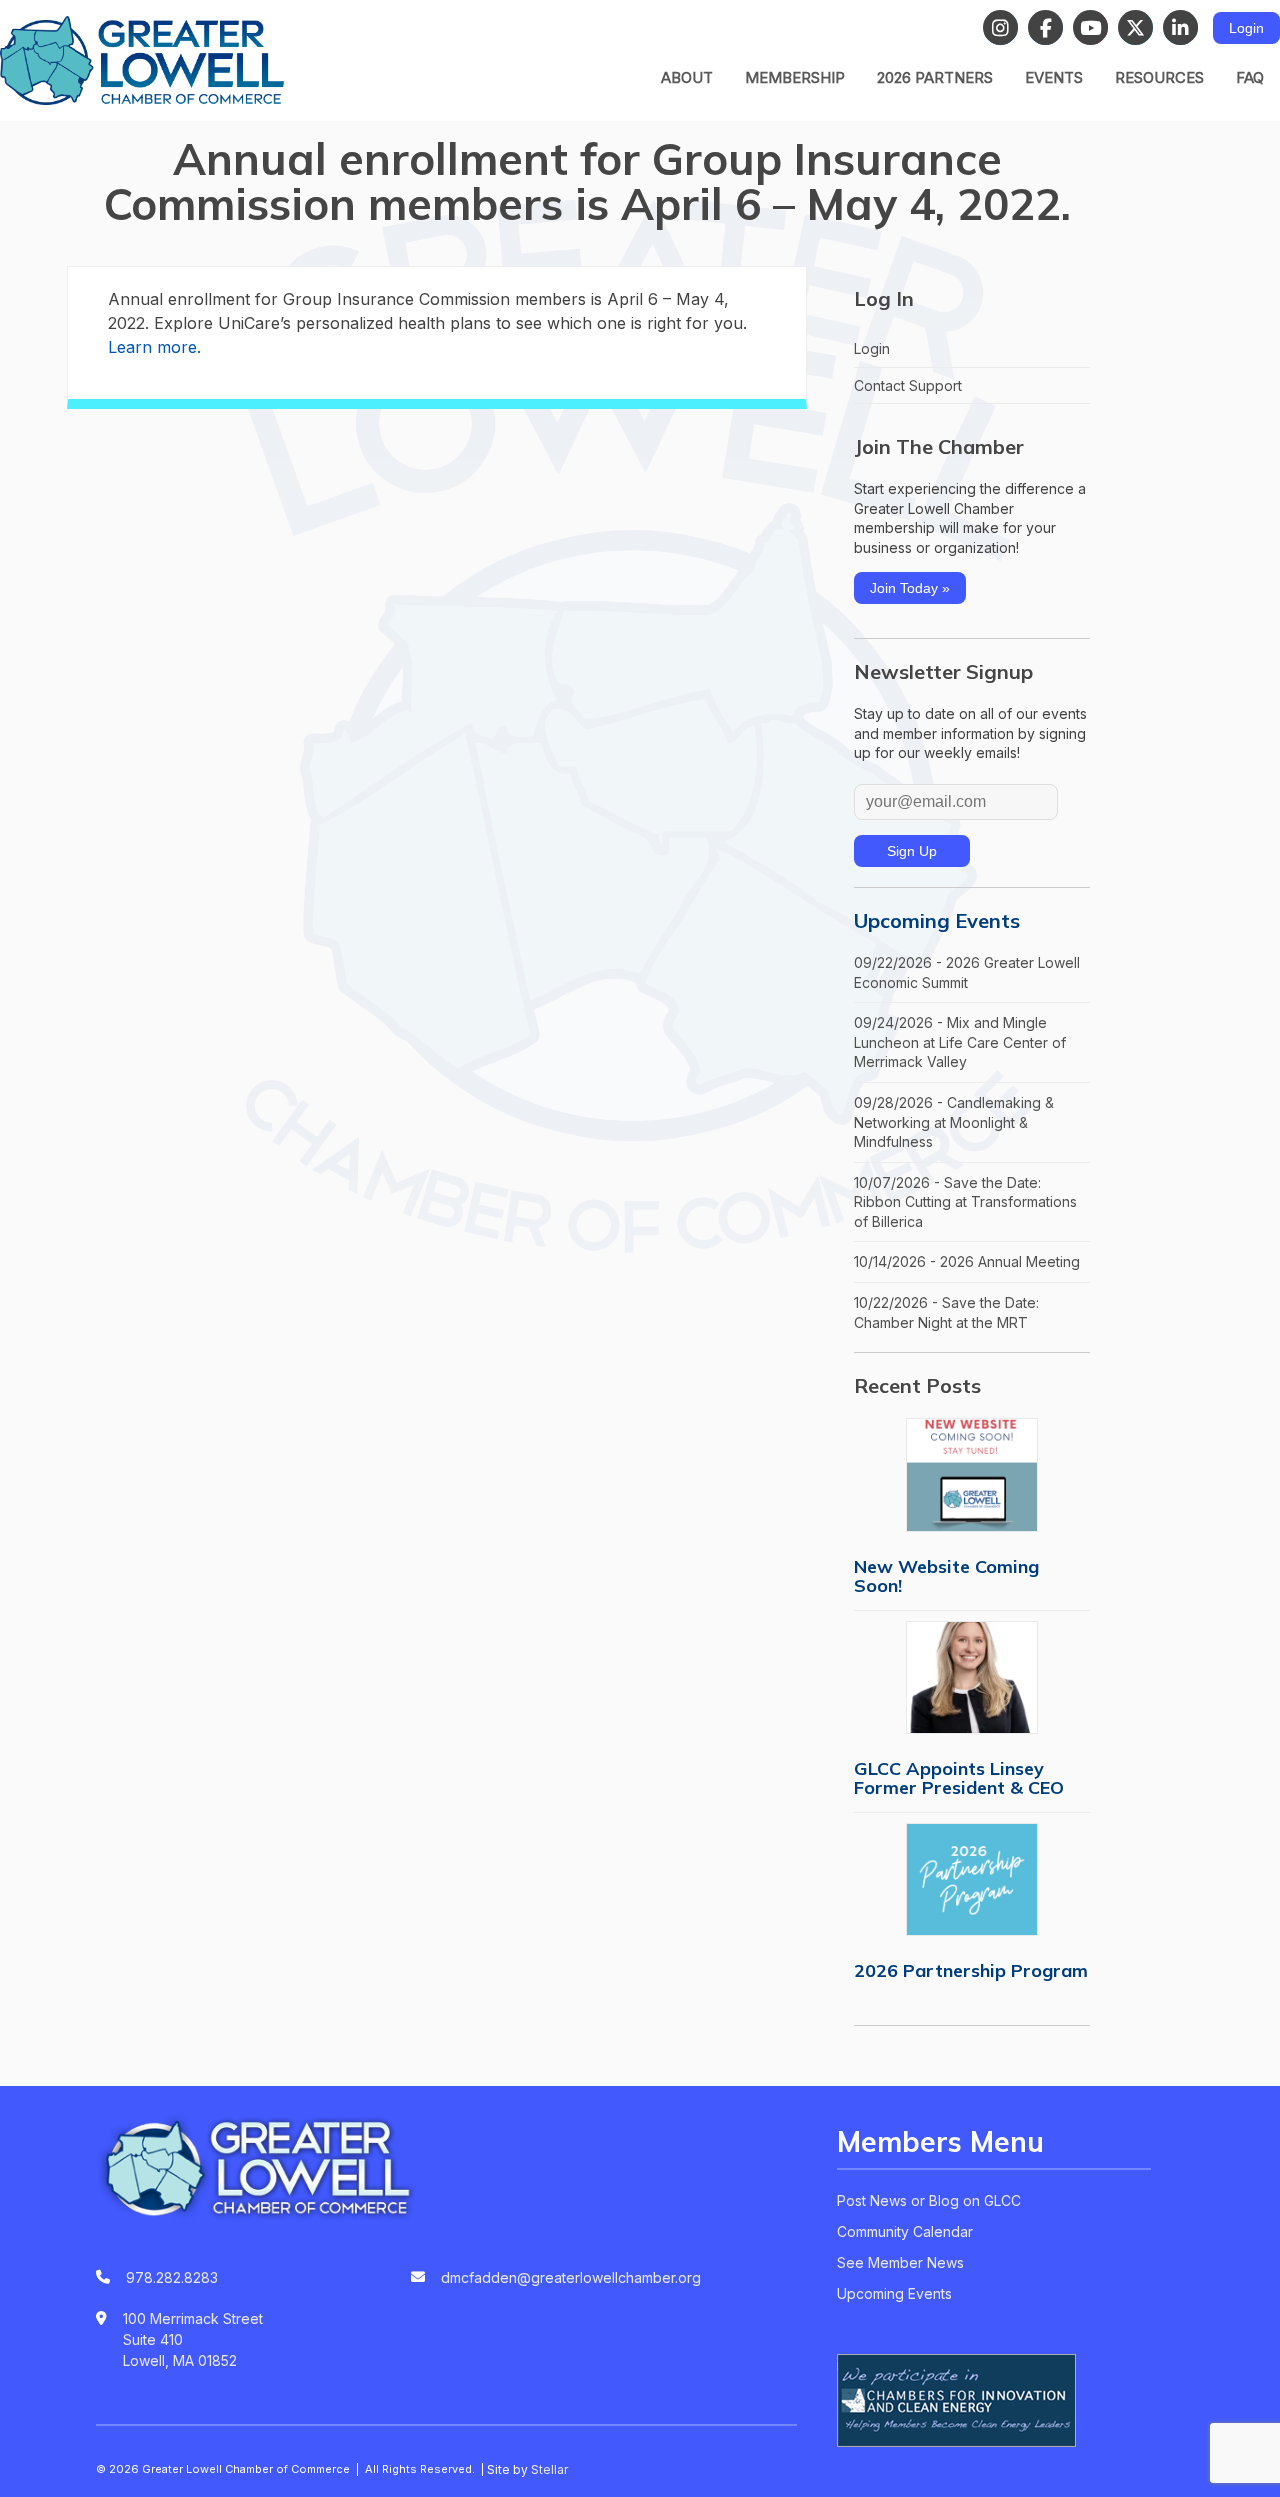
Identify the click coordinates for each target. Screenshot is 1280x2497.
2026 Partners (935, 77)
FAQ (1250, 77)
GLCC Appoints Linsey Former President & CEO (959, 1778)
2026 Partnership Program (971, 1970)
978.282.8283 (172, 2277)
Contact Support (908, 385)
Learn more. (154, 347)
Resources (1159, 77)
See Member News (900, 2262)
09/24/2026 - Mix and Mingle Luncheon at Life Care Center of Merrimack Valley (960, 1042)
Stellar (549, 2469)
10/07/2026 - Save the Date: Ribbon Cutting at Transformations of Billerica (965, 1202)
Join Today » (910, 588)
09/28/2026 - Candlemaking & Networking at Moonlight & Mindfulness (954, 1122)
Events (1054, 77)
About (687, 77)
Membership (795, 77)
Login (1246, 28)
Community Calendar (905, 2231)
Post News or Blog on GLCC (929, 2200)
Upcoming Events (937, 920)
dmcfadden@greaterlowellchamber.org (571, 2277)
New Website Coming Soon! (946, 1576)
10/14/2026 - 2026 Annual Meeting (967, 1261)
